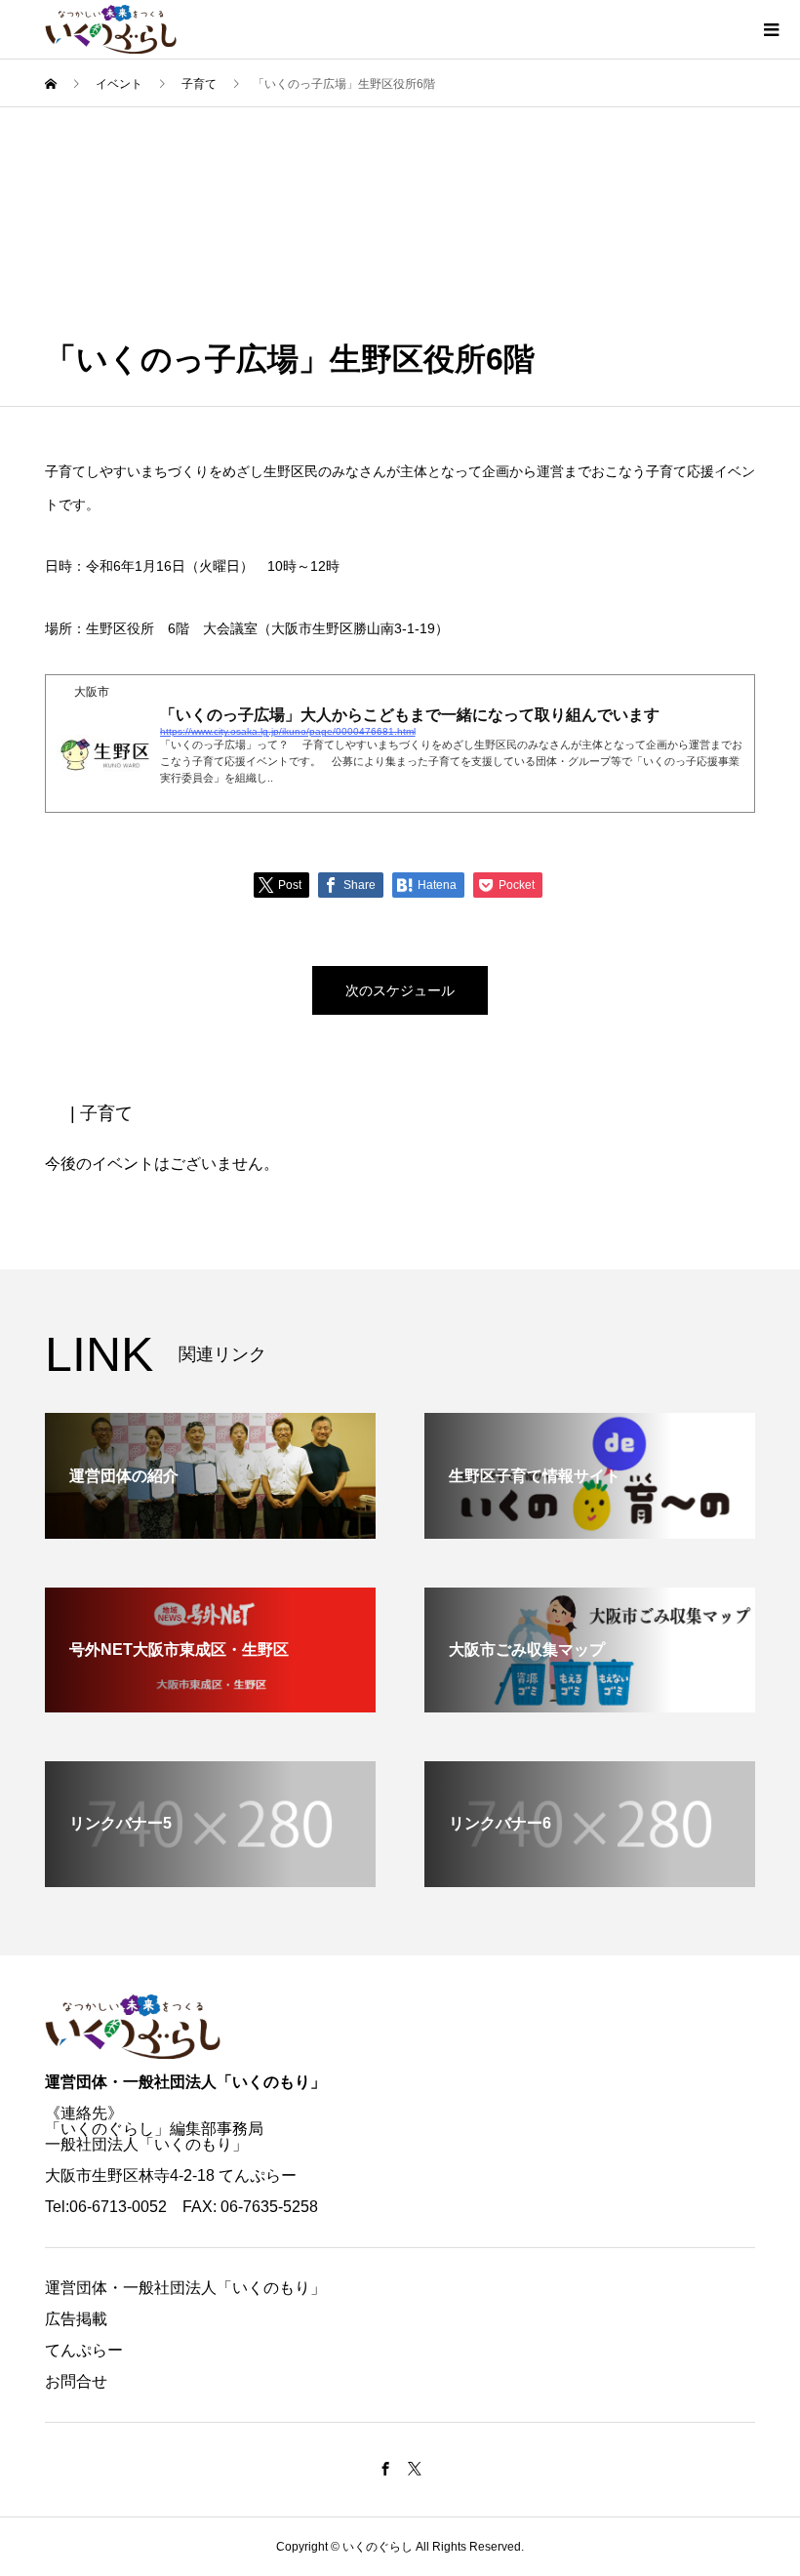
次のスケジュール (400, 990)
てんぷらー (84, 2350)
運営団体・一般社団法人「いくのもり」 (185, 2082)
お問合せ (76, 2381)
